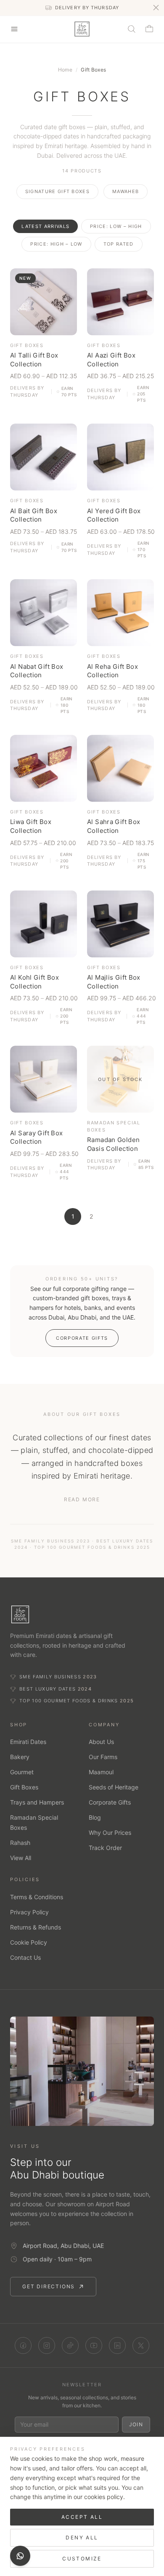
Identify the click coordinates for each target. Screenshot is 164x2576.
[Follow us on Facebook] (23, 2345)
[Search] (132, 29)
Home (65, 70)
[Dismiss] (156, 8)
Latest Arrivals (45, 226)
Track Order (105, 1848)
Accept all (82, 2517)
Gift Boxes (24, 1787)
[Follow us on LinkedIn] (117, 2345)
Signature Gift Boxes (57, 191)
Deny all (82, 2538)
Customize (82, 2559)
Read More (82, 1499)
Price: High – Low (56, 244)
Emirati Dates (28, 1742)
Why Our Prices (110, 1833)
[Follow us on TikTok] (70, 2345)
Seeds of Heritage (114, 1787)
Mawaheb (126, 191)
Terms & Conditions (37, 1897)
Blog (95, 1817)
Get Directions (49, 2286)
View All (21, 1858)
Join (136, 2424)
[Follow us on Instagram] (47, 2345)
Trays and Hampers (37, 1802)
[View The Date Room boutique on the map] (82, 2071)
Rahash (20, 1843)
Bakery (20, 1757)
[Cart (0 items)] (149, 29)
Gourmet (22, 1772)
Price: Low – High (116, 226)
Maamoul (101, 1772)
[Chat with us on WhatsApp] (20, 2556)
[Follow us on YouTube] (94, 2345)
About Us (101, 1742)
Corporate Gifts (82, 1338)
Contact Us (25, 1957)
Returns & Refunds (36, 1927)
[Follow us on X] (141, 2345)
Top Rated (119, 244)
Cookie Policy (29, 1942)
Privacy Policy (29, 1912)
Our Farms (103, 1757)
